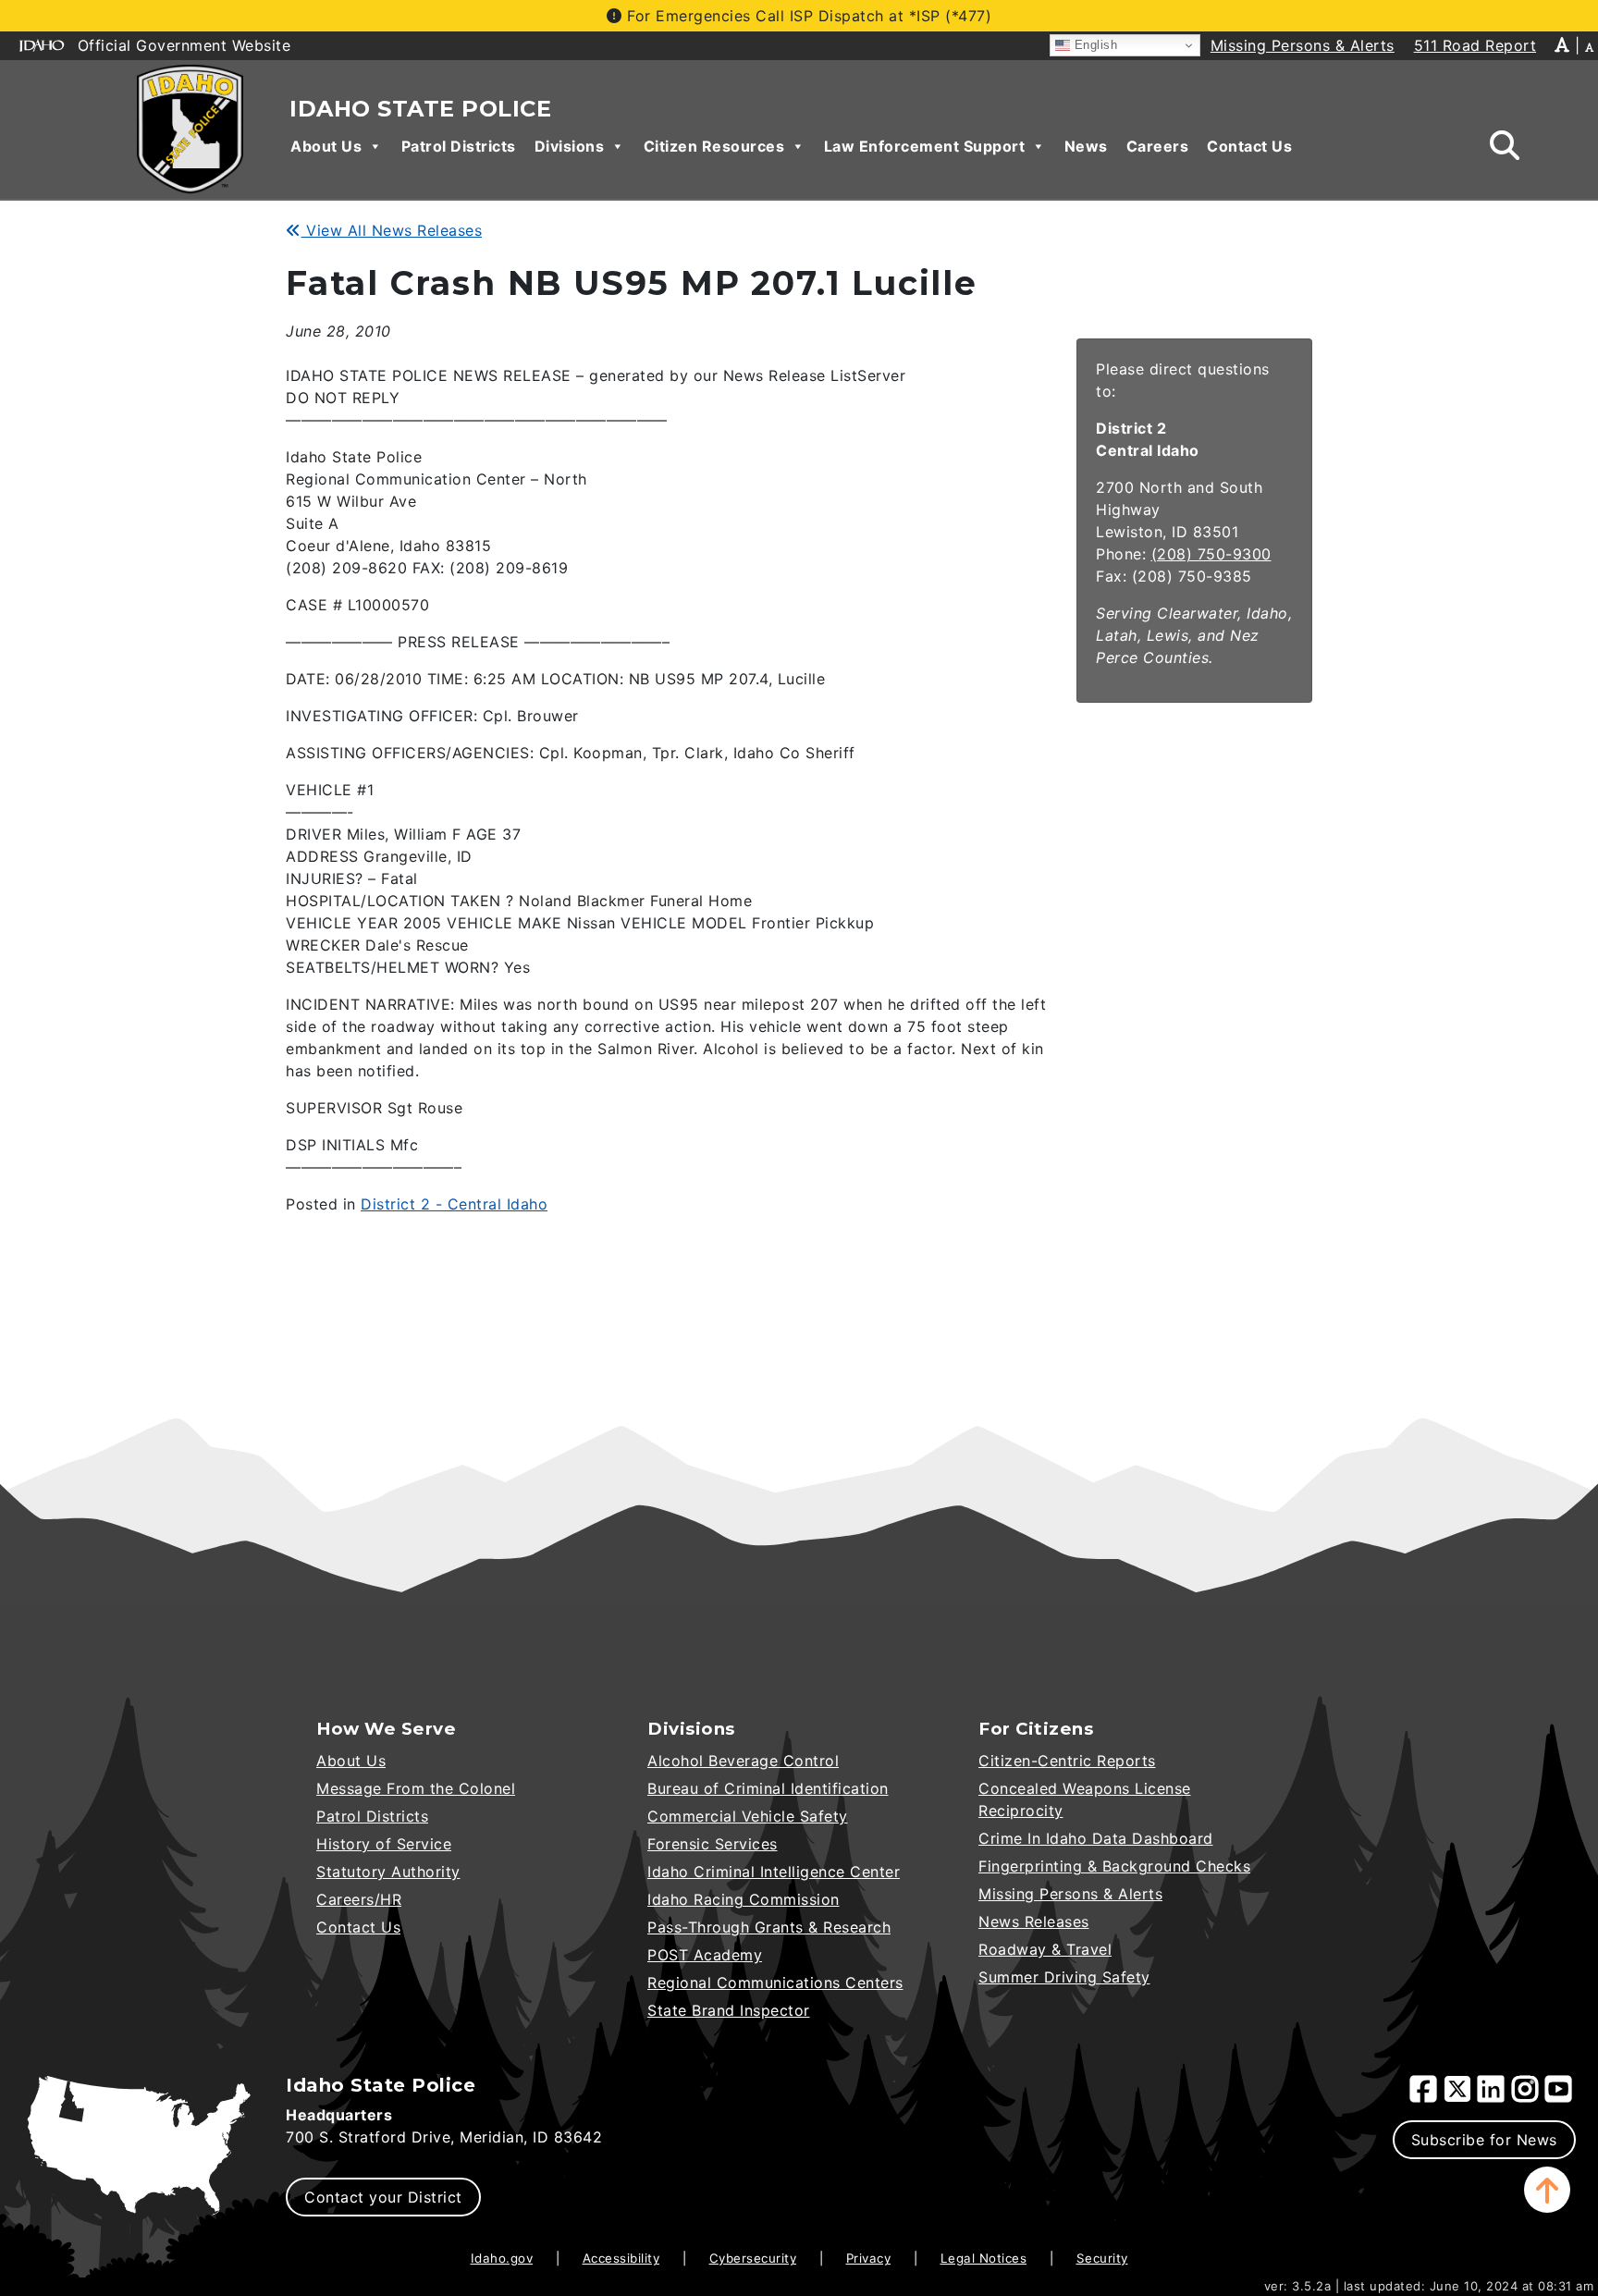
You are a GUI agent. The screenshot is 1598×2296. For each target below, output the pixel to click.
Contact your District (383, 2197)
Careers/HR (359, 1899)
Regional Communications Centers (775, 1983)
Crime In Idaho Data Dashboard (1096, 1838)
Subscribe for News (1484, 2140)
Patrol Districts (459, 146)
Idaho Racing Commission (744, 1899)
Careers (1158, 146)
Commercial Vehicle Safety (748, 1816)
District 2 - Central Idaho (454, 1204)
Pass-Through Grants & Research (769, 1927)
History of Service (384, 1844)
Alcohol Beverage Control (743, 1761)
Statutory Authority (388, 1872)
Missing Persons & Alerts (1070, 1894)
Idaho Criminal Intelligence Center (774, 1872)
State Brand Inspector (729, 2010)
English (1094, 45)
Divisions (570, 146)
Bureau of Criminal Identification (768, 1788)
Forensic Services (713, 1844)
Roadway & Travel (1045, 1949)
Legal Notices (984, 2258)
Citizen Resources (714, 146)
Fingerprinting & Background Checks (1114, 1866)
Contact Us (1249, 146)
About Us (326, 146)
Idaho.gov (502, 2258)
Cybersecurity (753, 2258)
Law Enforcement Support (925, 146)
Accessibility (621, 2258)
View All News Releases (392, 230)
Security (1102, 2258)
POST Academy (705, 1955)
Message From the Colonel (416, 1788)
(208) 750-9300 (1211, 554)
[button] (1547, 2190)
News (1086, 146)
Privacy (869, 2258)
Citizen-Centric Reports (1067, 1761)
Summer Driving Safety (1064, 1977)
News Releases (1034, 1922)
